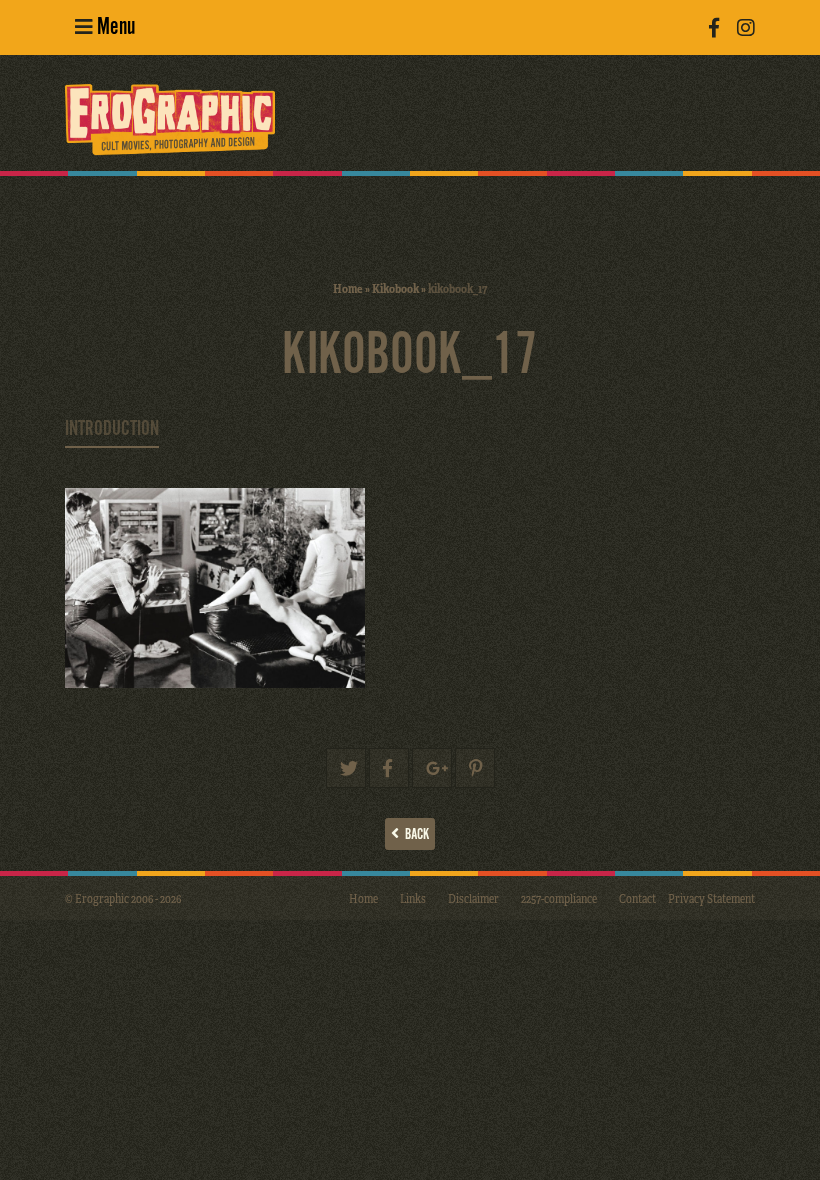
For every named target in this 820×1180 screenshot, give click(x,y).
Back (414, 834)
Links (413, 898)
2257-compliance (559, 898)
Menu (114, 27)
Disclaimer (473, 898)
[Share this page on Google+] (432, 768)
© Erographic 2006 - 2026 (123, 898)
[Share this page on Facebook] (389, 768)
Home (348, 288)
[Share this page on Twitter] (346, 768)
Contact (637, 898)
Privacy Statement (711, 898)
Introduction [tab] (112, 429)
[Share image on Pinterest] (475, 768)
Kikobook (395, 288)
